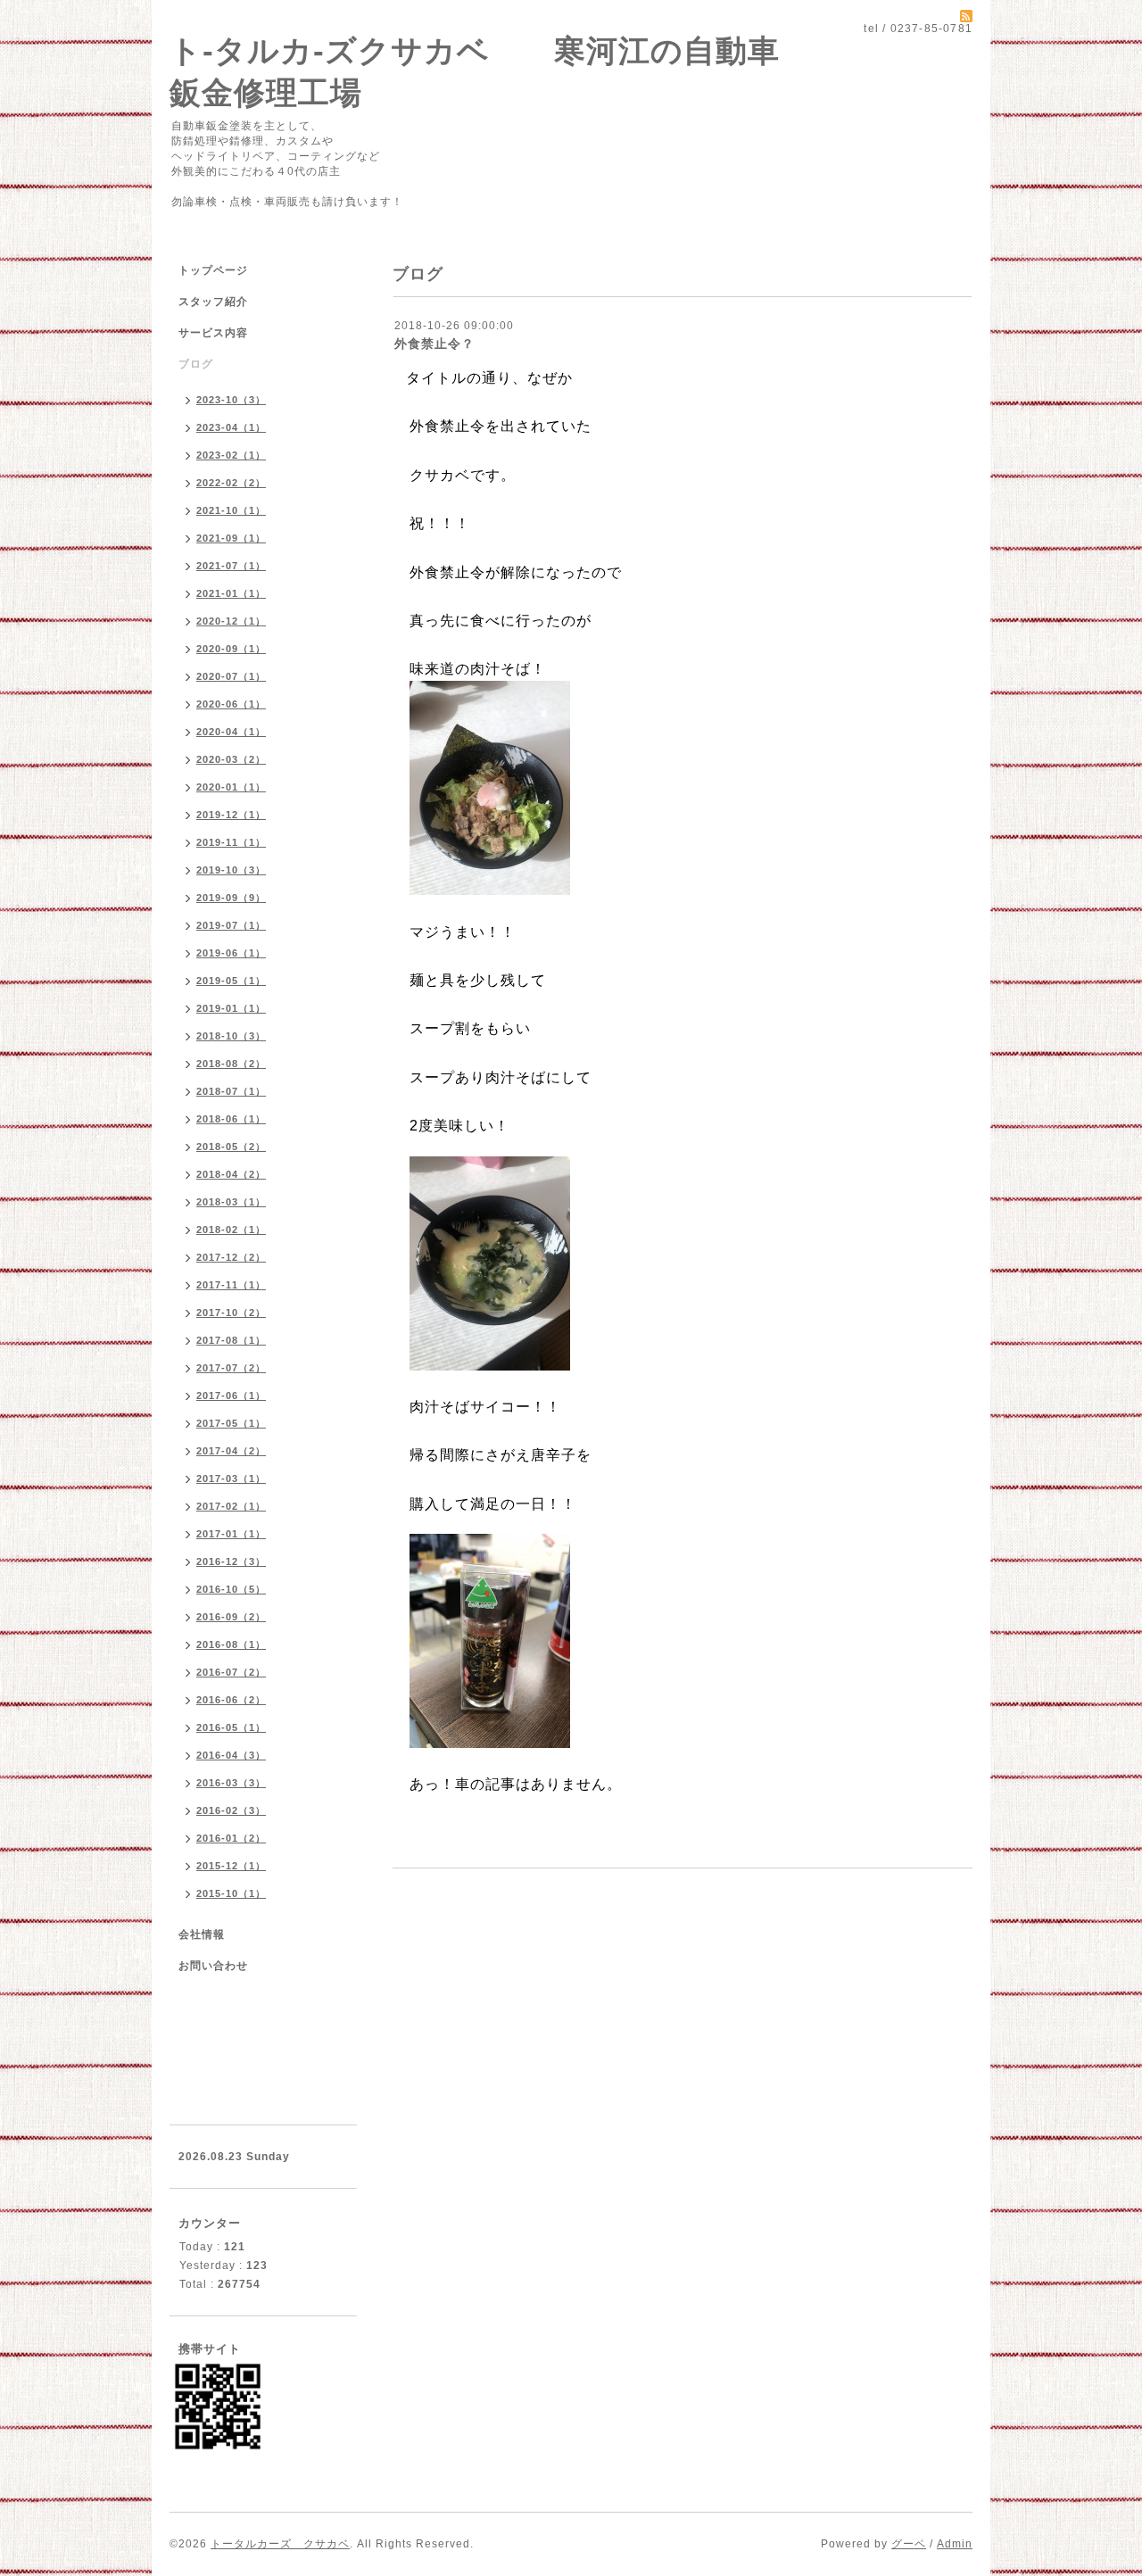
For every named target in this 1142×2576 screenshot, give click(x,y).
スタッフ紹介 (213, 302)
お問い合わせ (213, 1966)
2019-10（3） (231, 870)
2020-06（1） (231, 704)
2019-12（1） (231, 815)
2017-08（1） (231, 1340)
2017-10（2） (231, 1313)
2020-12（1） (231, 621)
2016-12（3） (231, 1561)
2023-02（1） (231, 455)
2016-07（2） (231, 1672)
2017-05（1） (231, 1423)
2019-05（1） (231, 981)
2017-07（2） (231, 1368)
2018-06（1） (231, 1119)
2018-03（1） (231, 1202)
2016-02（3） (231, 1810)
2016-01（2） (231, 1838)
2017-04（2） (231, 1451)
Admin (955, 2544)
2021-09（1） (231, 538)
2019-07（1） (231, 925)
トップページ (213, 270)
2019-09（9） (231, 898)
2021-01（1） (231, 593)
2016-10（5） (231, 1589)
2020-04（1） (231, 732)
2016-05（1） (231, 1727)
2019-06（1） (231, 953)
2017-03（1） (231, 1479)
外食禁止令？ (434, 344)
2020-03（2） (231, 759)
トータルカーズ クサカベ (280, 2544)
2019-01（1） (231, 1008)
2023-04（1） (231, 427)
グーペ (909, 2544)
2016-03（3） (231, 1783)
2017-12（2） (231, 1257)
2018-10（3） (231, 1036)
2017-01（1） (231, 1534)
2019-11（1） (231, 842)
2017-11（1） (231, 1285)
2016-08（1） (231, 1644)
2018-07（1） (231, 1091)
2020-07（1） (231, 676)
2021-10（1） (231, 510)
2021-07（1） (231, 566)
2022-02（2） (231, 483)
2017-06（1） (231, 1396)
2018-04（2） (231, 1174)
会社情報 (202, 1934)
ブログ (196, 364)
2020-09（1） (231, 649)
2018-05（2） (231, 1147)
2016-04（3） (231, 1755)
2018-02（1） (231, 1230)
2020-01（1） (231, 787)
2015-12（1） (231, 1866)
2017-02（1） (231, 1506)
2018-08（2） (231, 1064)
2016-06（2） (231, 1700)
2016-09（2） (231, 1617)
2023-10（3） (231, 400)
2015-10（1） (231, 1893)
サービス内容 (213, 333)
